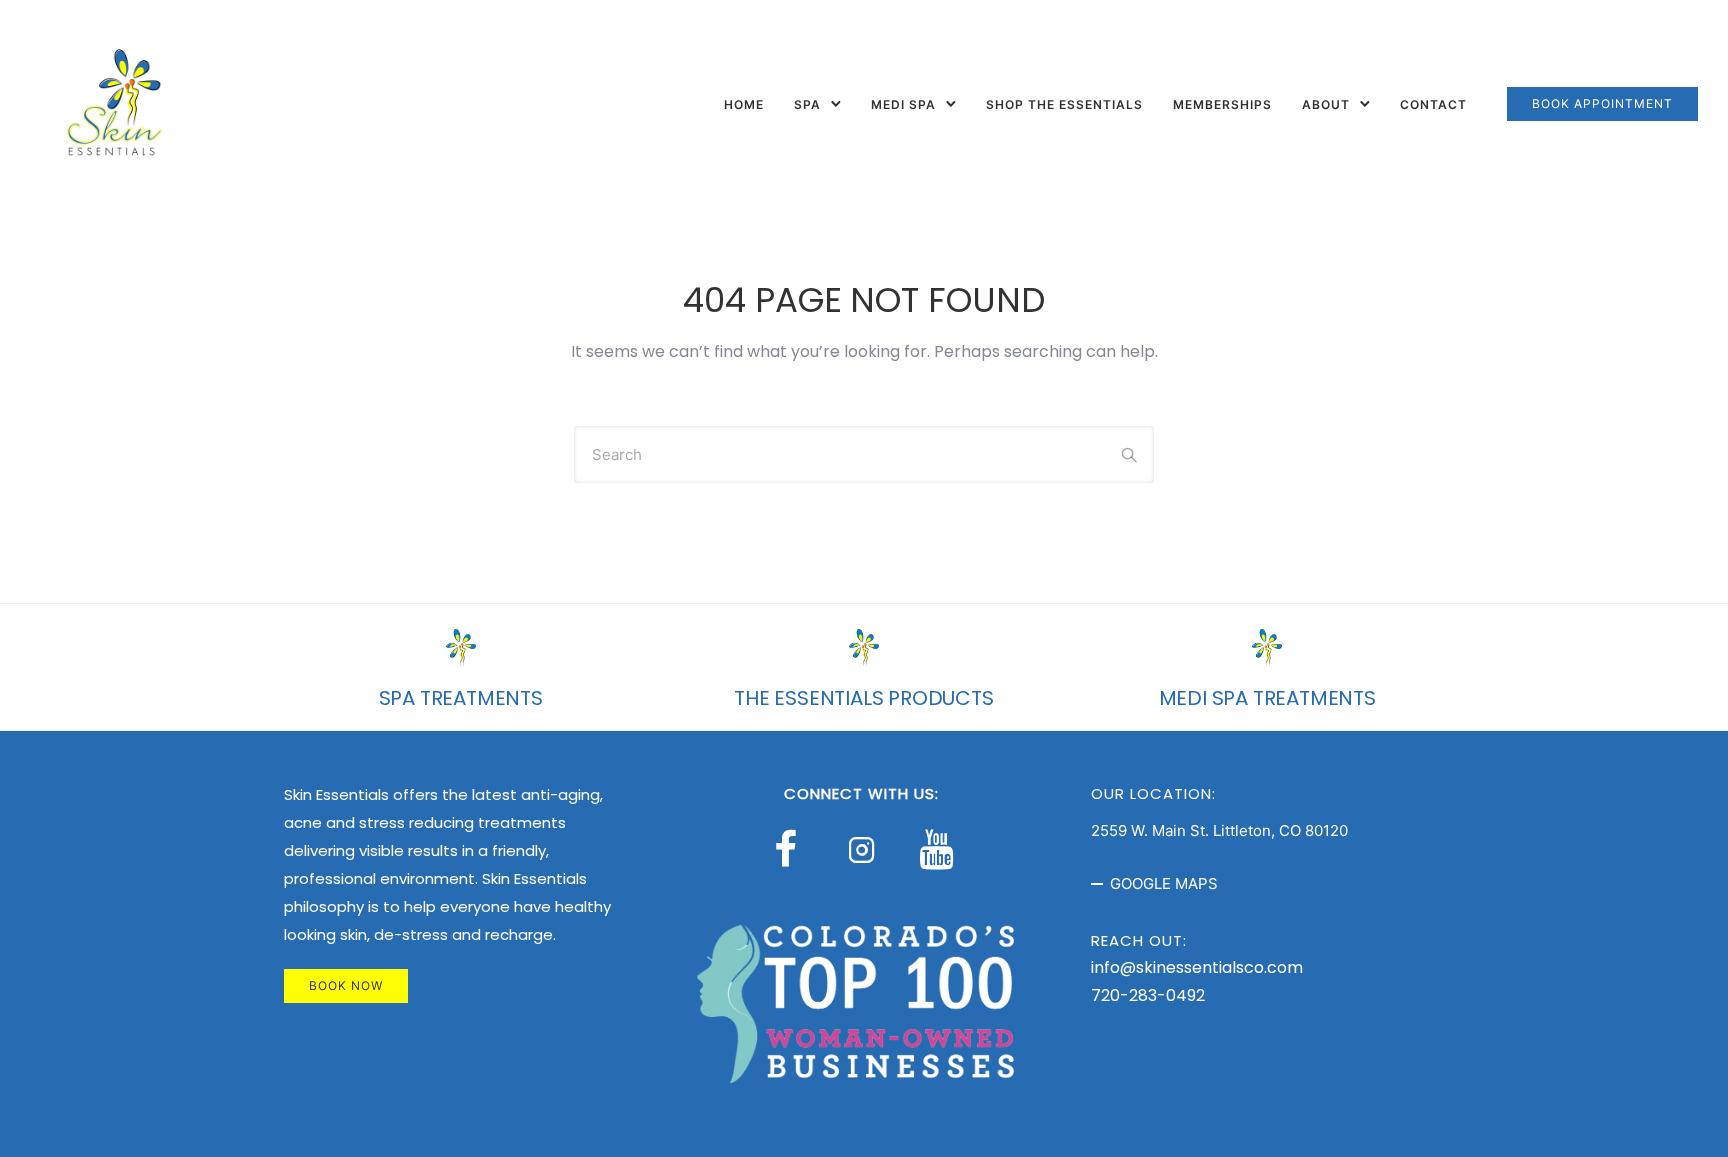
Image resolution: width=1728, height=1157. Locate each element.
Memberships (1222, 104)
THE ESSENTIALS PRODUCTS (863, 698)
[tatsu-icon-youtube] (936, 849)
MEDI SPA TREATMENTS (1267, 698)
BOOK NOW (346, 985)
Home (744, 104)
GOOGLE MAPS (1164, 883)
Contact (1433, 104)
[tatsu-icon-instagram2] (867, 849)
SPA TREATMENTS (461, 698)
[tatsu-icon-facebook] (794, 849)
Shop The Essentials (1064, 104)
